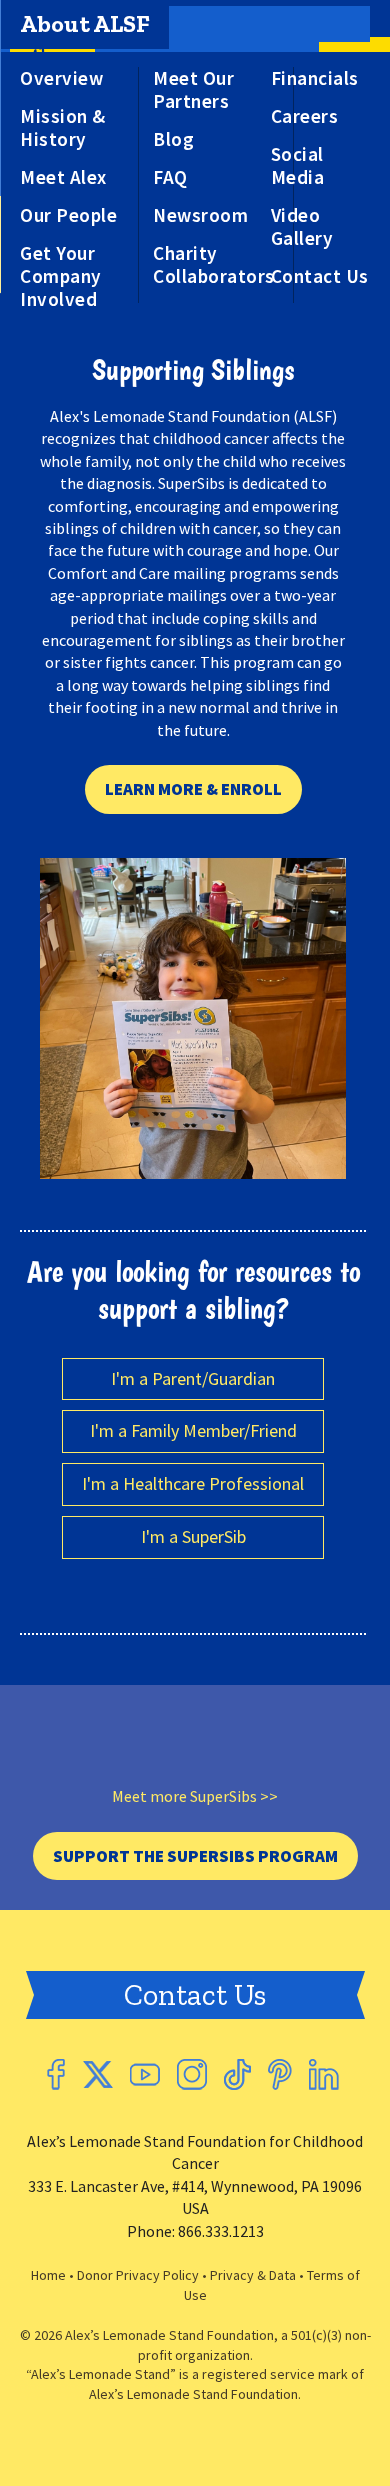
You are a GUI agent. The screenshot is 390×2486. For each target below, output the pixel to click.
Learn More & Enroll (193, 789)
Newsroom (200, 215)
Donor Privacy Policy (138, 2275)
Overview (61, 78)
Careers (305, 116)
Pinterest (280, 2074)
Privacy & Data (253, 2275)
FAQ (170, 177)
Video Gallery (302, 227)
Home (48, 2275)
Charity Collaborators (214, 265)
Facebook (56, 2074)
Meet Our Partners (193, 90)
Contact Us (320, 276)
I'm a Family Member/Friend (193, 1430)
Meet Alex (63, 177)
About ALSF (85, 23)
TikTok (237, 2074)
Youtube (145, 2074)
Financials (315, 78)
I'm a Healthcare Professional (193, 1483)
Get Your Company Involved (61, 276)
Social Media (298, 166)
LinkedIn (324, 2074)
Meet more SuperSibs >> (195, 1796)
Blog (173, 139)
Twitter (97, 2074)
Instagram (192, 2074)
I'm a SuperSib (193, 1536)
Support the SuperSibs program (195, 1856)
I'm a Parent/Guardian (193, 1378)
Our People (68, 215)
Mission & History (63, 128)
